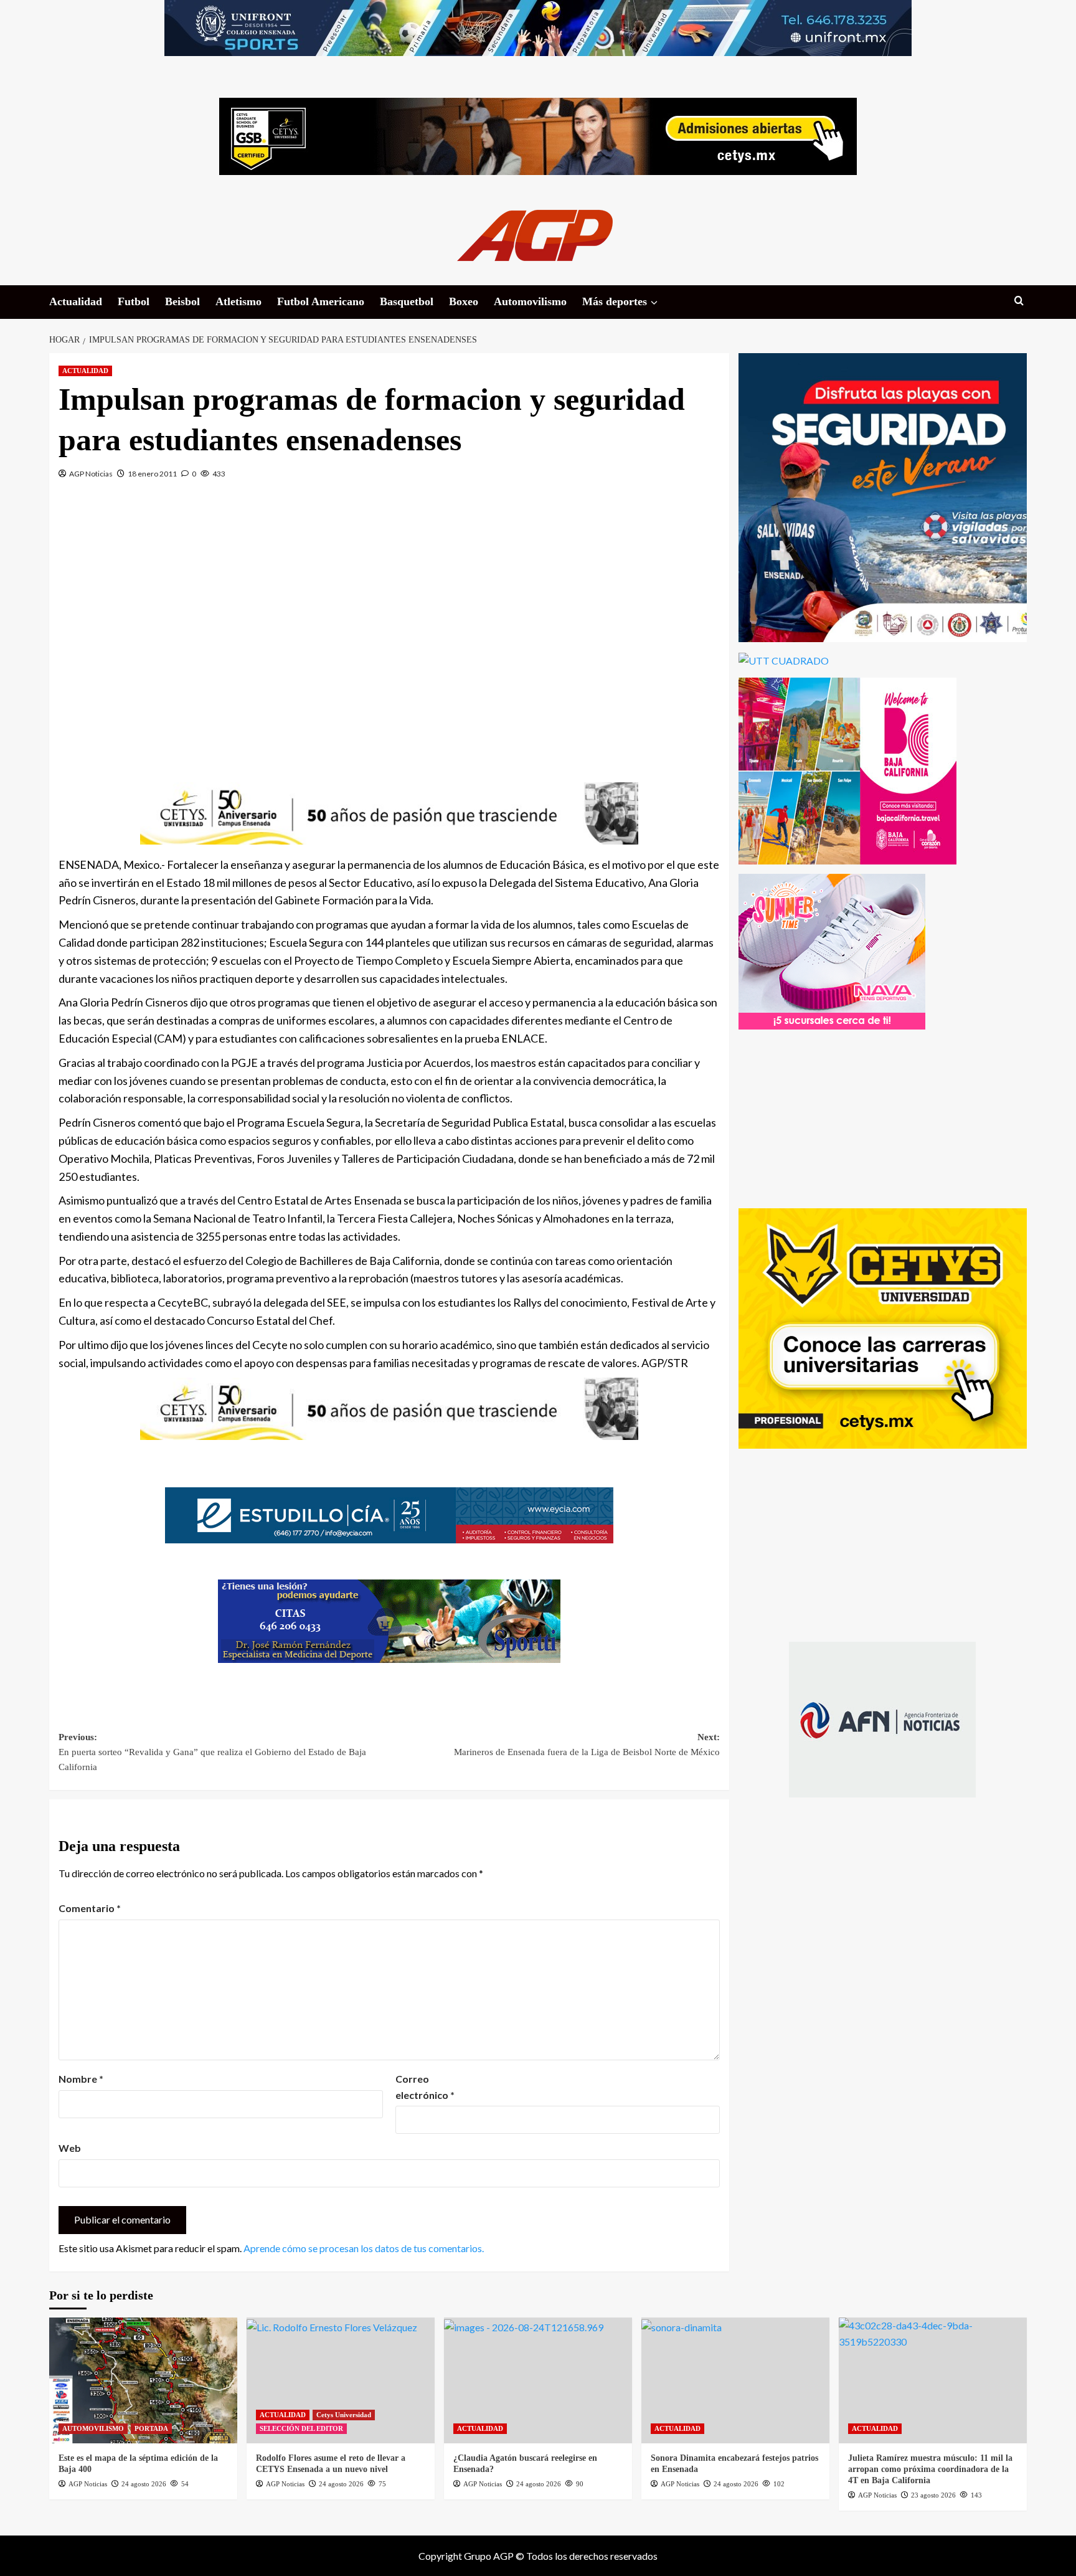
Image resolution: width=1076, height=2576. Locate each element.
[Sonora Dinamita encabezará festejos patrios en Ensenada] (735, 2380)
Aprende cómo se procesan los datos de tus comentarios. (364, 2248)
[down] (654, 303)
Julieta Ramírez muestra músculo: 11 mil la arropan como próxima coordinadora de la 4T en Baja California (930, 2469)
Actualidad (76, 301)
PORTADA (151, 2428)
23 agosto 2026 (933, 2495)
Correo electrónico (425, 2087)
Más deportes (615, 301)
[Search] (1019, 301)
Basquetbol (407, 301)
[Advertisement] (389, 623)
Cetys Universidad (344, 2415)
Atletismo (238, 301)
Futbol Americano (321, 301)
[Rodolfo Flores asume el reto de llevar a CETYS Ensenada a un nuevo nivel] (341, 2380)
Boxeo (464, 301)
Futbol (134, 301)
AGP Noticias (91, 474)
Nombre (81, 2079)
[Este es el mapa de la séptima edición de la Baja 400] (143, 2380)
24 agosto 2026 (144, 2484)
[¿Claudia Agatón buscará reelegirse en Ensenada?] (538, 2380)
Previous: (212, 1752)
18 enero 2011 (152, 474)
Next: (587, 1745)
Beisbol (182, 301)
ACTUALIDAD (85, 371)
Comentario (90, 1908)
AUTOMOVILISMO (93, 2428)
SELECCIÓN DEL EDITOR (301, 2428)
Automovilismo (530, 301)
